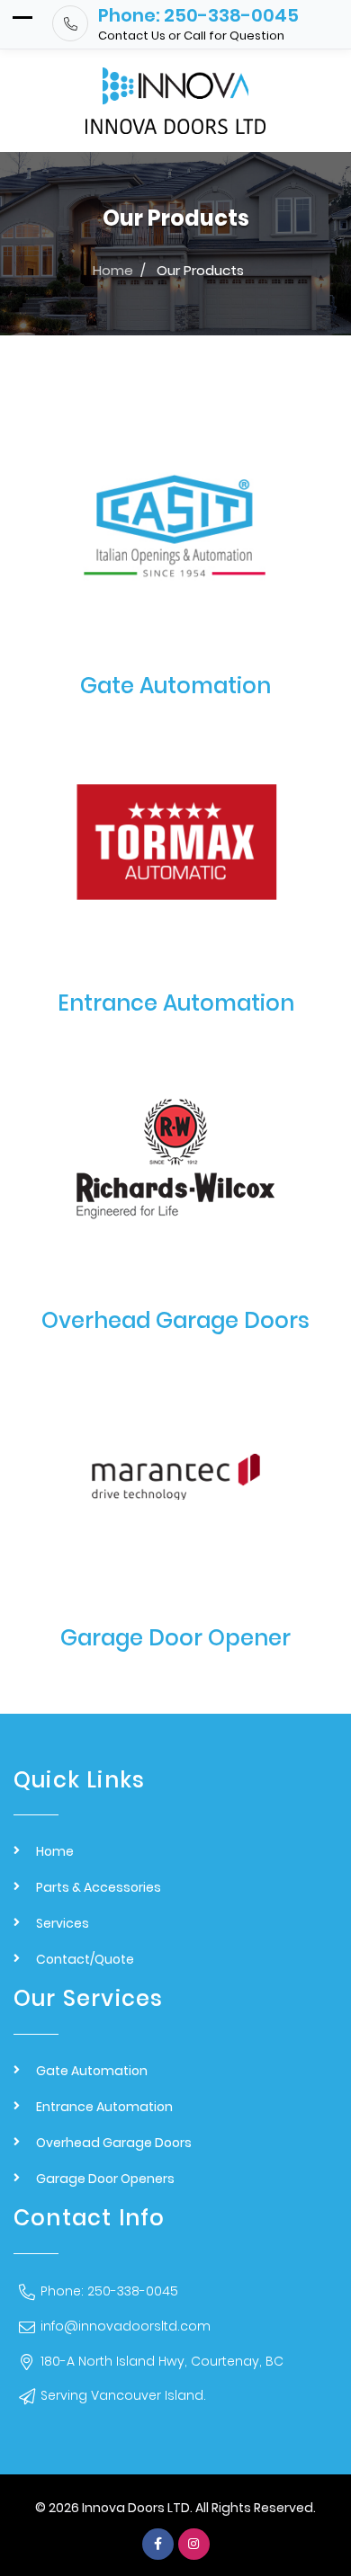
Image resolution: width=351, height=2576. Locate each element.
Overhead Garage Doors (175, 1320)
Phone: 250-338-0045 (109, 2291)
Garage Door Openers (105, 2179)
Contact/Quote (85, 1959)
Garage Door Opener (175, 1638)
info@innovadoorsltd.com (126, 2326)
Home (55, 1851)
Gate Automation (175, 686)
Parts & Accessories (99, 1887)
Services (63, 1923)
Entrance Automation (176, 1003)
